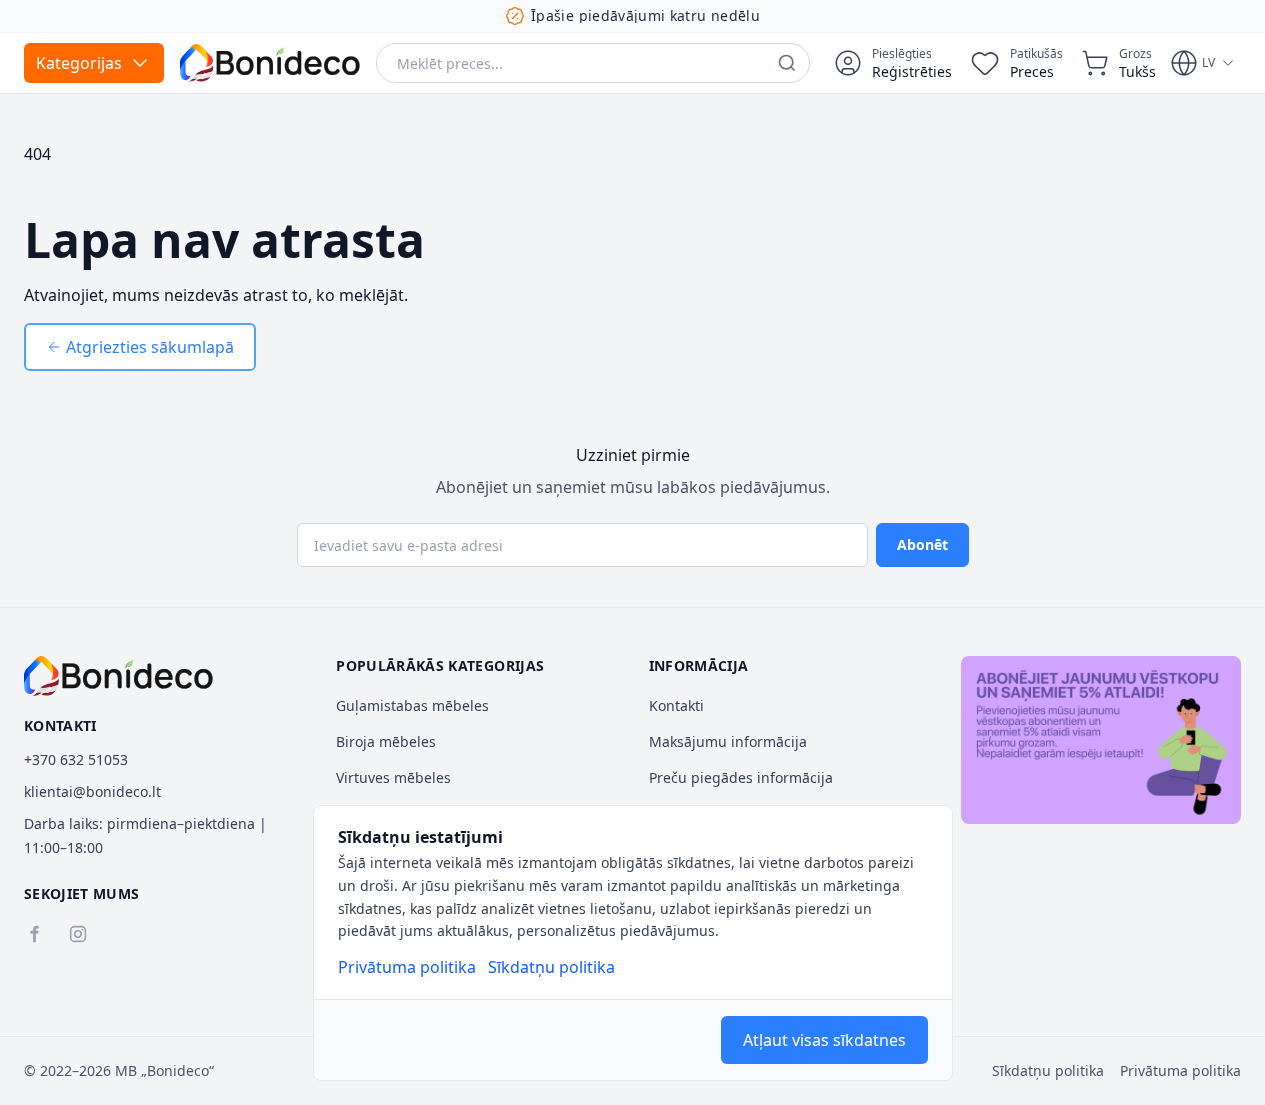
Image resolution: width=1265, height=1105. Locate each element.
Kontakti (676, 705)
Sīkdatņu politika (551, 967)
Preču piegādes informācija (741, 777)
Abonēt (922, 544)
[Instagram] (78, 934)
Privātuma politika (407, 967)
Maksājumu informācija (728, 741)
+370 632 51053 (76, 759)
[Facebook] (34, 934)
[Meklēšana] (787, 63)
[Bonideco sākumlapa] (118, 676)
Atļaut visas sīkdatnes (824, 1040)
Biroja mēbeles (386, 741)
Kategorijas (79, 63)
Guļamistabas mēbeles (412, 705)
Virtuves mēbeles (393, 777)
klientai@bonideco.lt (92, 791)
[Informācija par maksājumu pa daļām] (1101, 740)
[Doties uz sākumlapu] (270, 63)
